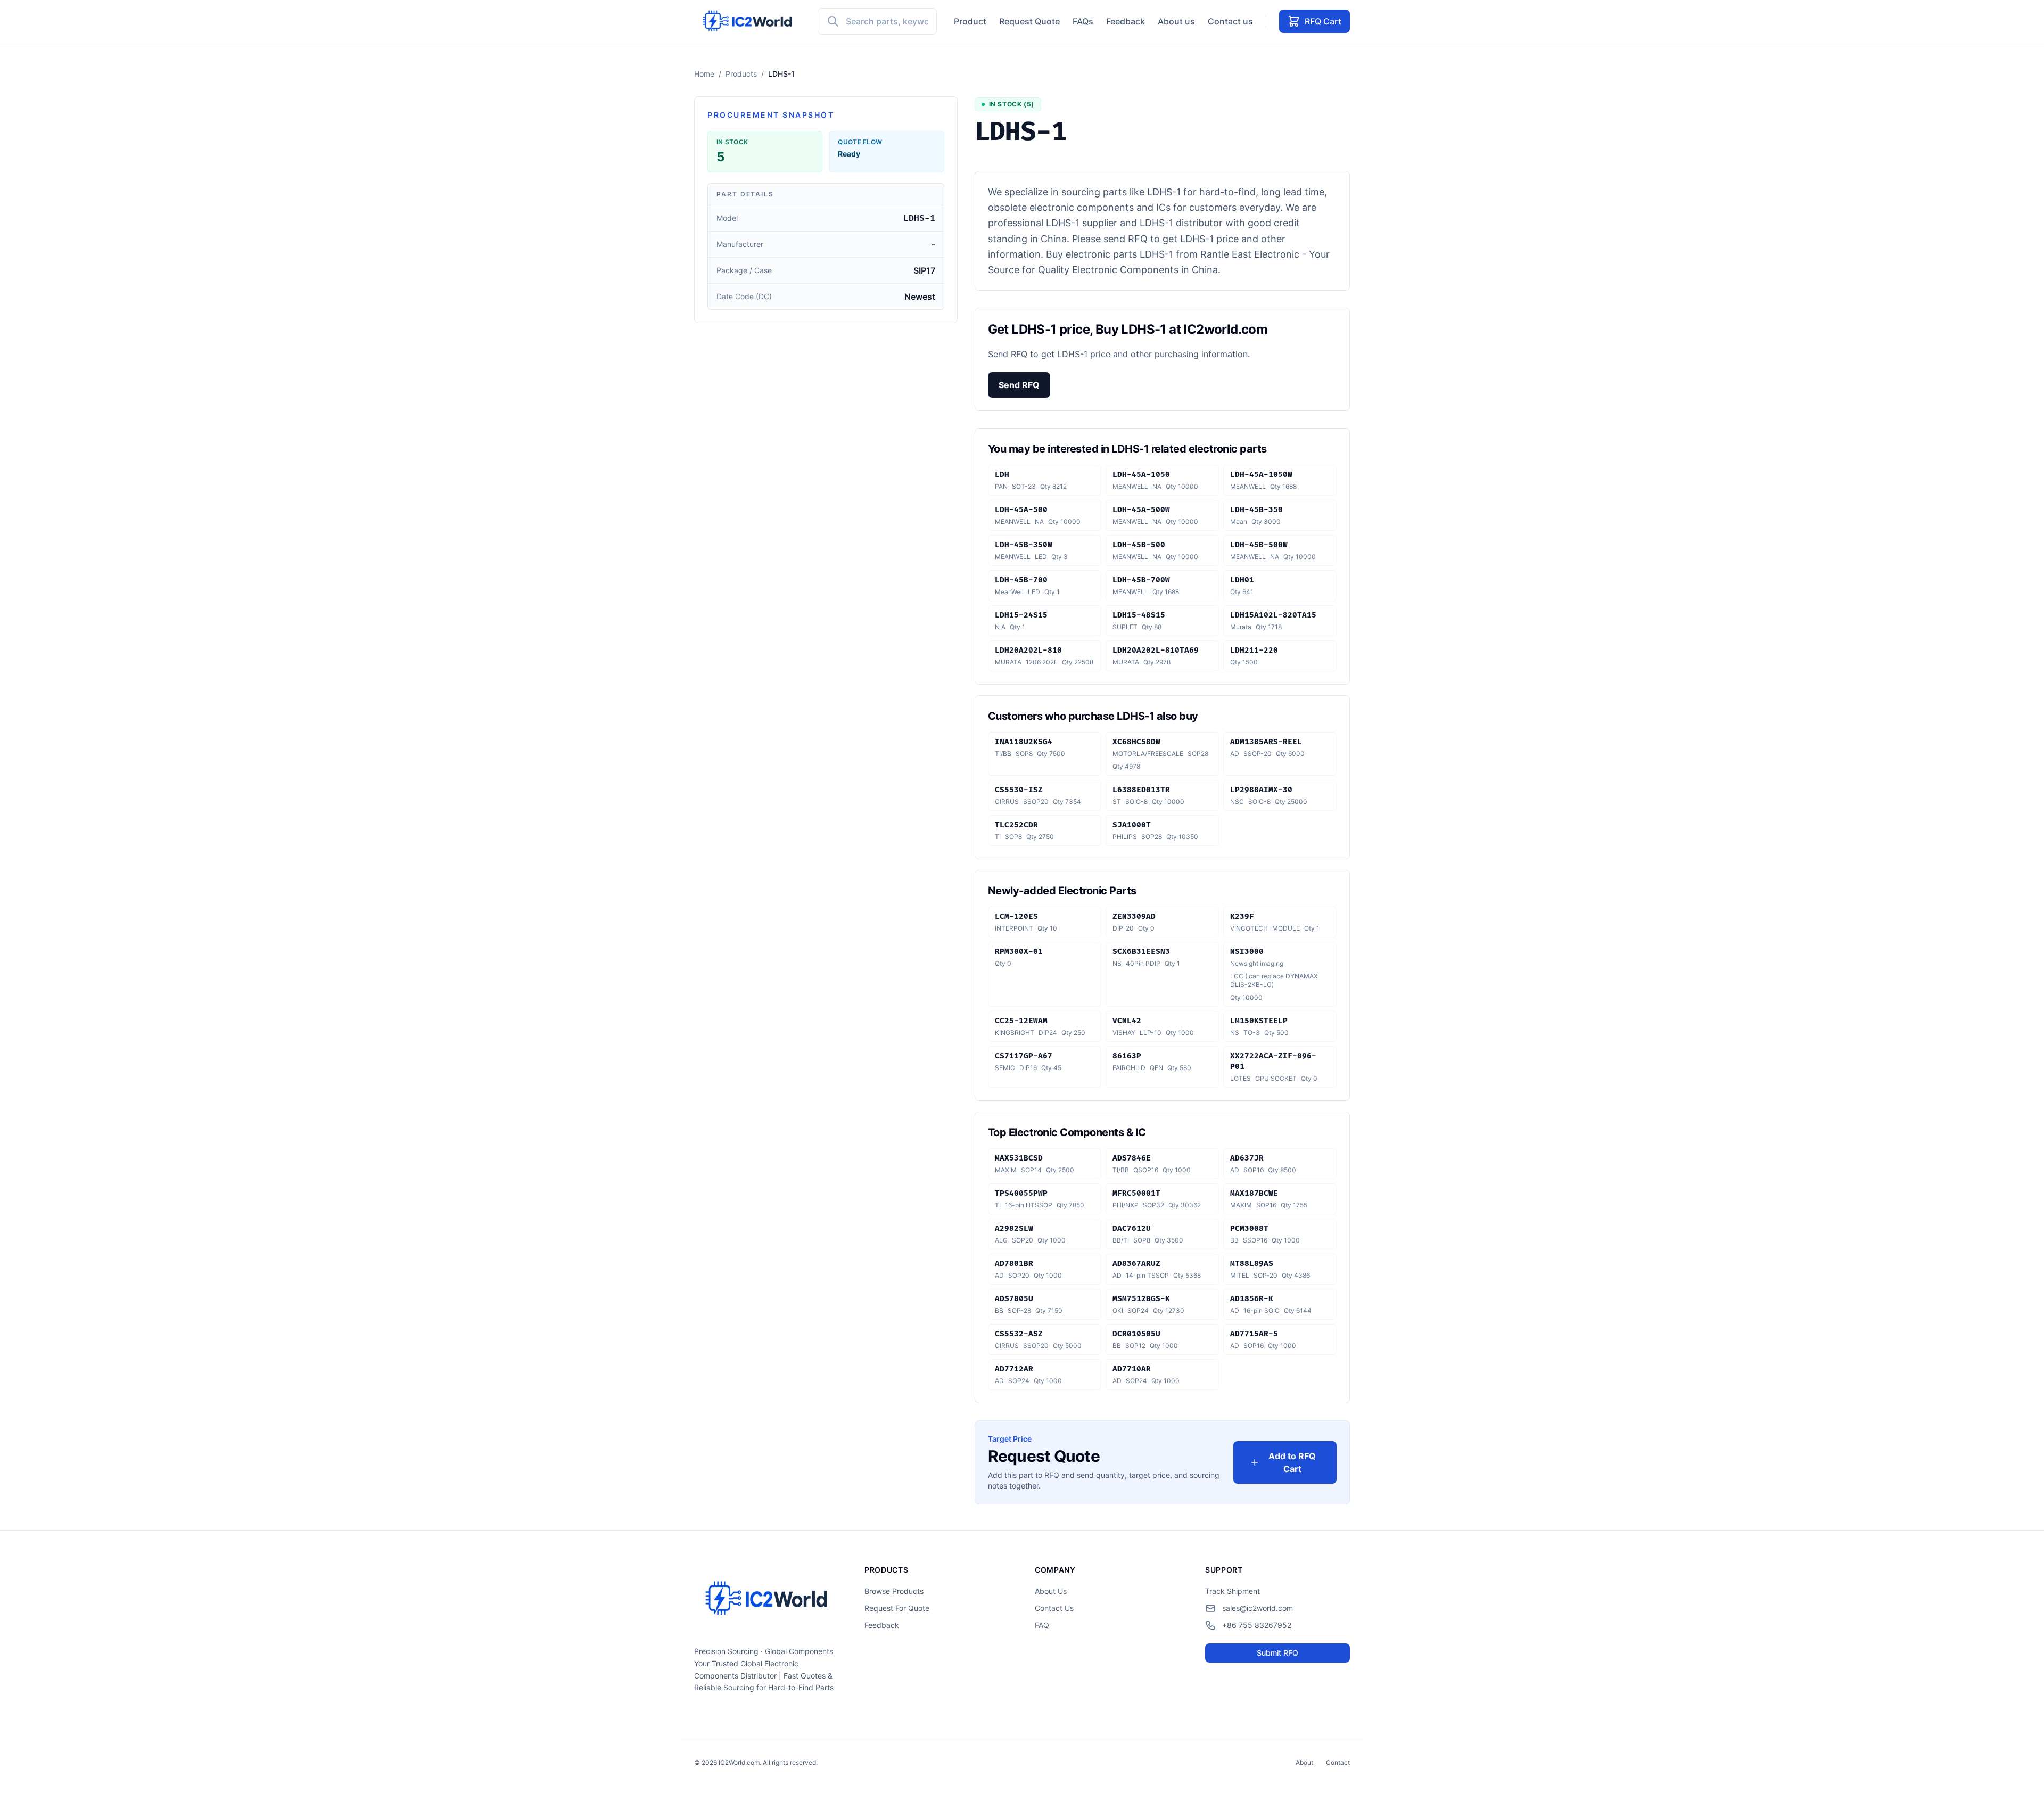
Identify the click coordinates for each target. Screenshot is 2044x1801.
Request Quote (1029, 21)
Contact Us (1054, 1608)
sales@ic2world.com (1258, 1608)
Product (970, 21)
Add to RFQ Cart (1292, 1462)
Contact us (1230, 21)
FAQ (1042, 1625)
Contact (1338, 1762)
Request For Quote (897, 1608)
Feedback (1126, 21)
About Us (1051, 1591)
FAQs (1083, 21)
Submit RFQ (1278, 1653)
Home (704, 74)
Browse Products (894, 1591)
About (1304, 1762)
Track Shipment (1233, 1591)
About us (1176, 21)
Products (741, 74)
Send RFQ (1019, 385)
